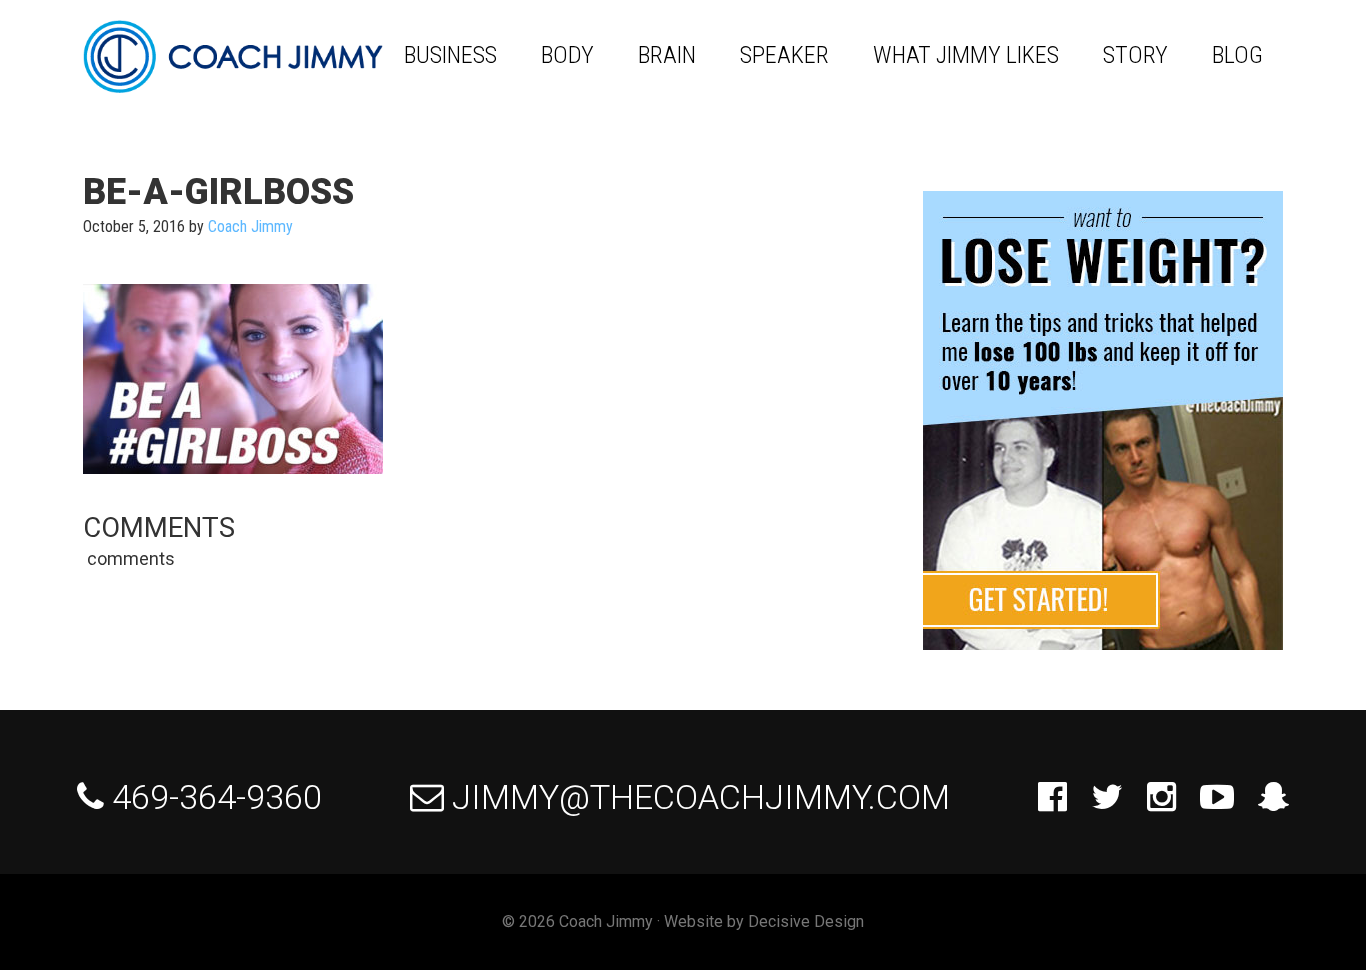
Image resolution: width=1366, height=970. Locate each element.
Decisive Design (806, 921)
